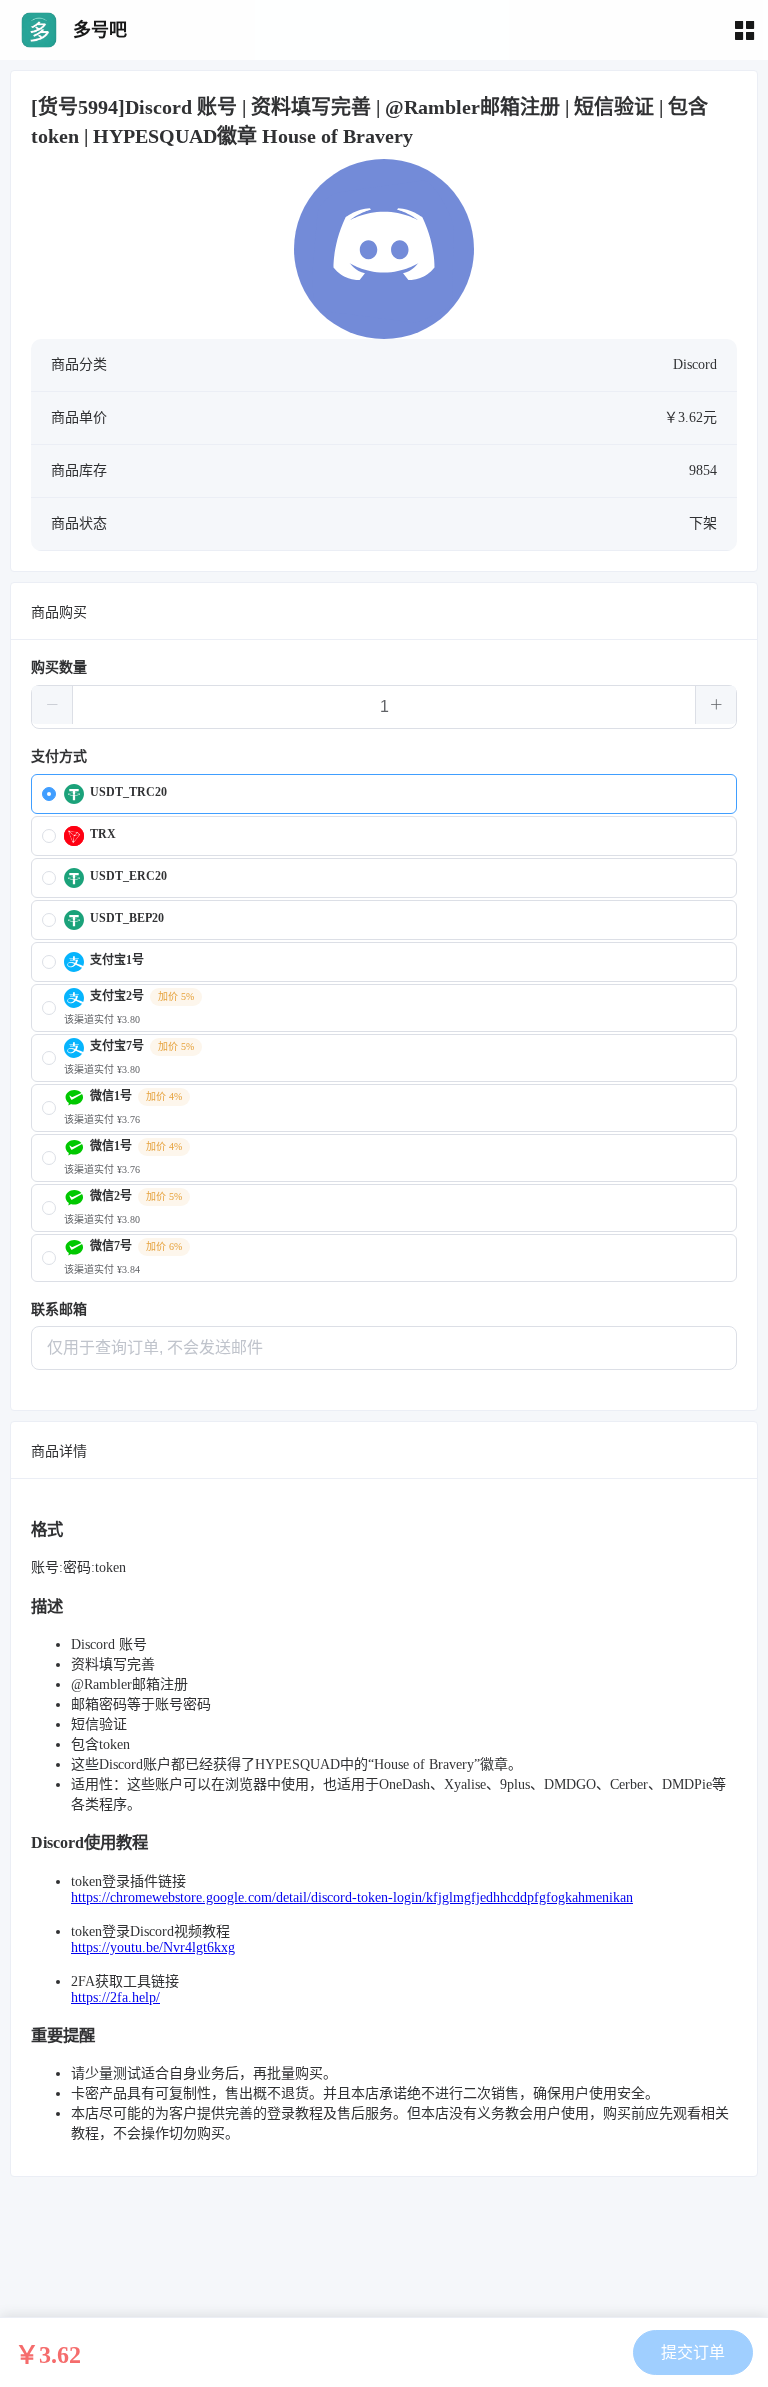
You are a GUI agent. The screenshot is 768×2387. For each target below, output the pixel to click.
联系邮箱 (59, 1309)
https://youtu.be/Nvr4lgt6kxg (153, 1947)
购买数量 (59, 667)
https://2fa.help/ (115, 1997)
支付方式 (59, 756)
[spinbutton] (384, 707)
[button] (52, 705)
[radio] (384, 794)
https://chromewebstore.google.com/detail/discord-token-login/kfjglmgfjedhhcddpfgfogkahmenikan (352, 1897)
